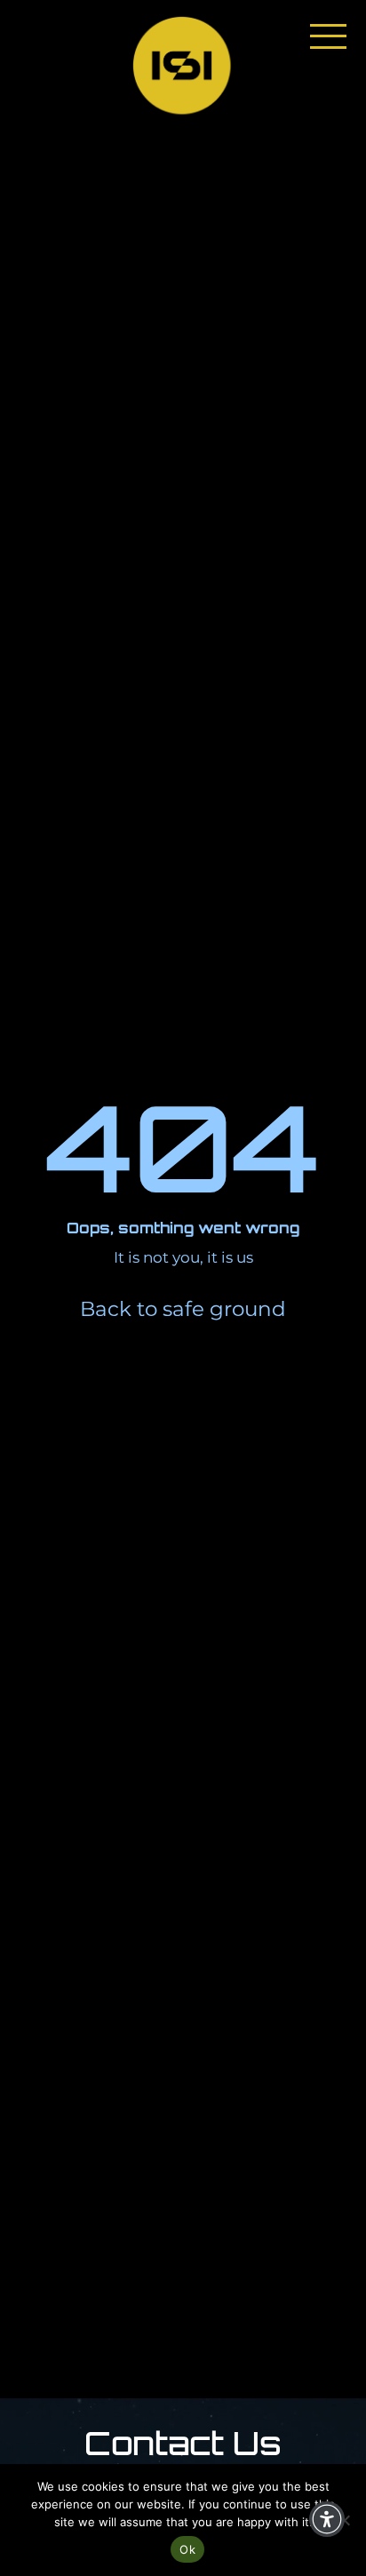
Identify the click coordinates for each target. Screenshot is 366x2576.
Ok (187, 2549)
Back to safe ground (183, 1309)
